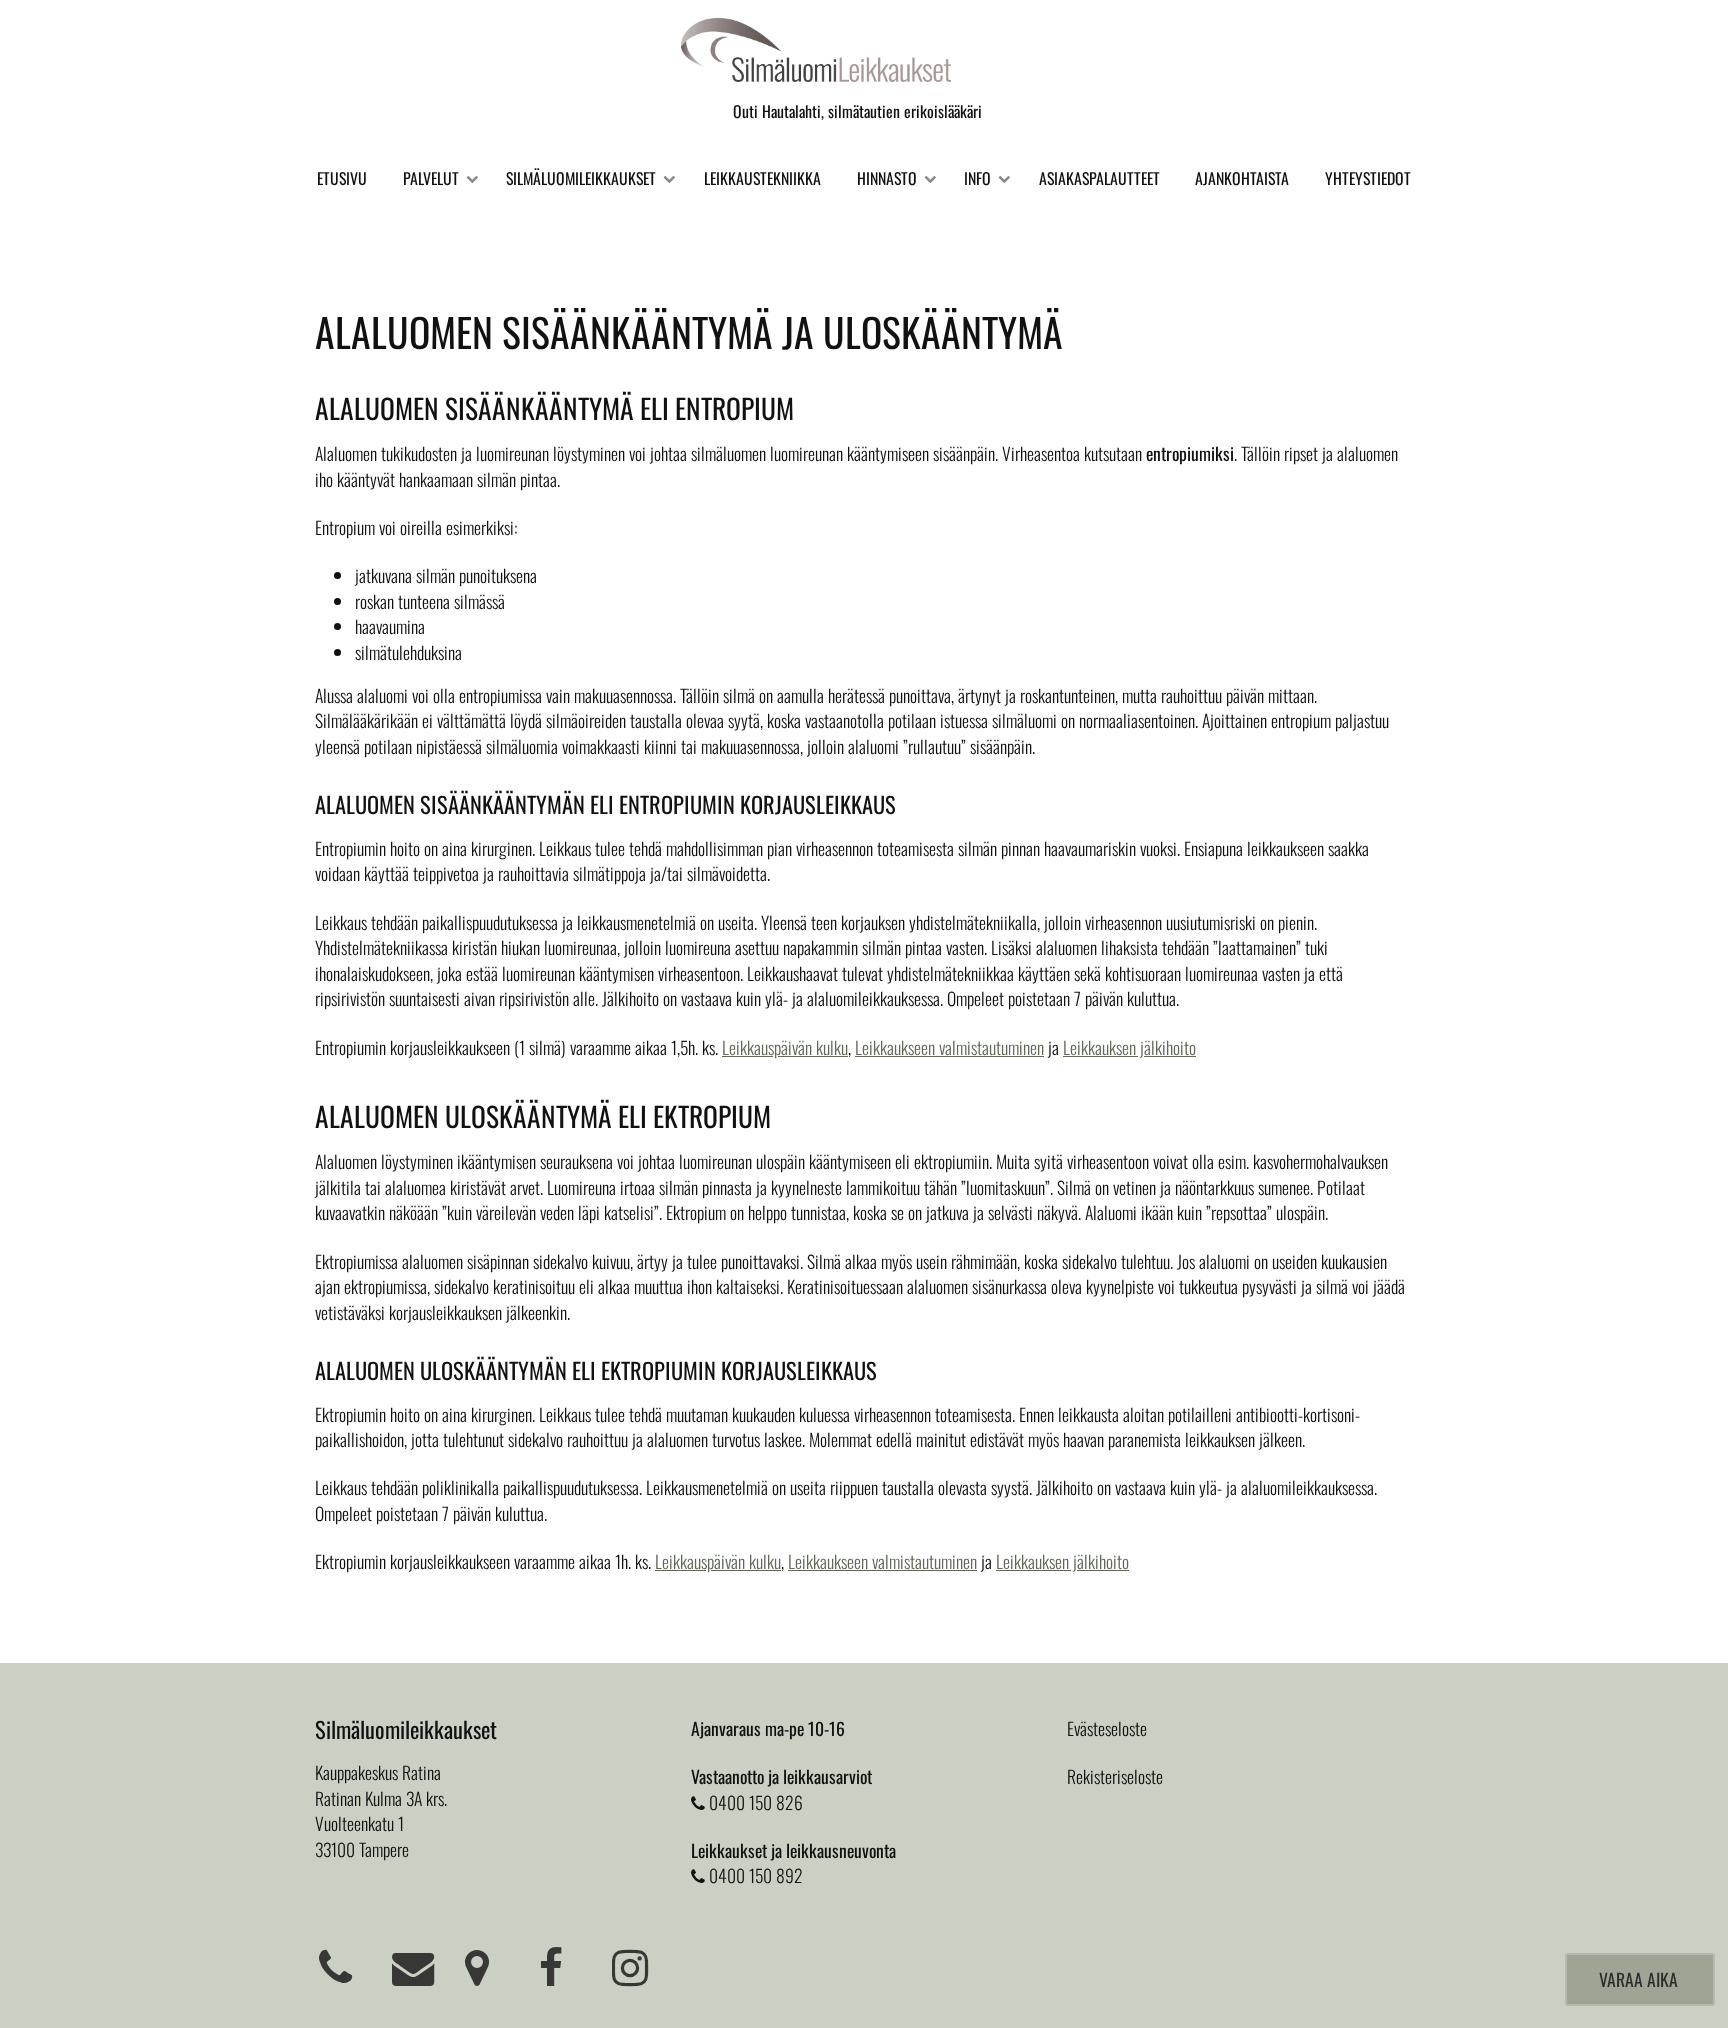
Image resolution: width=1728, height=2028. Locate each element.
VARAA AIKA (1640, 1979)
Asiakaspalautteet (1099, 178)
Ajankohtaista (1242, 178)
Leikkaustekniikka (762, 178)
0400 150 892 (756, 1875)
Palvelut (431, 178)
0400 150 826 (756, 1802)
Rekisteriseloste (1115, 1776)
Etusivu (342, 178)
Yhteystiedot (1368, 178)
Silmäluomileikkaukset (581, 178)
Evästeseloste (1107, 1728)
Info (977, 178)
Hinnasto (887, 178)
